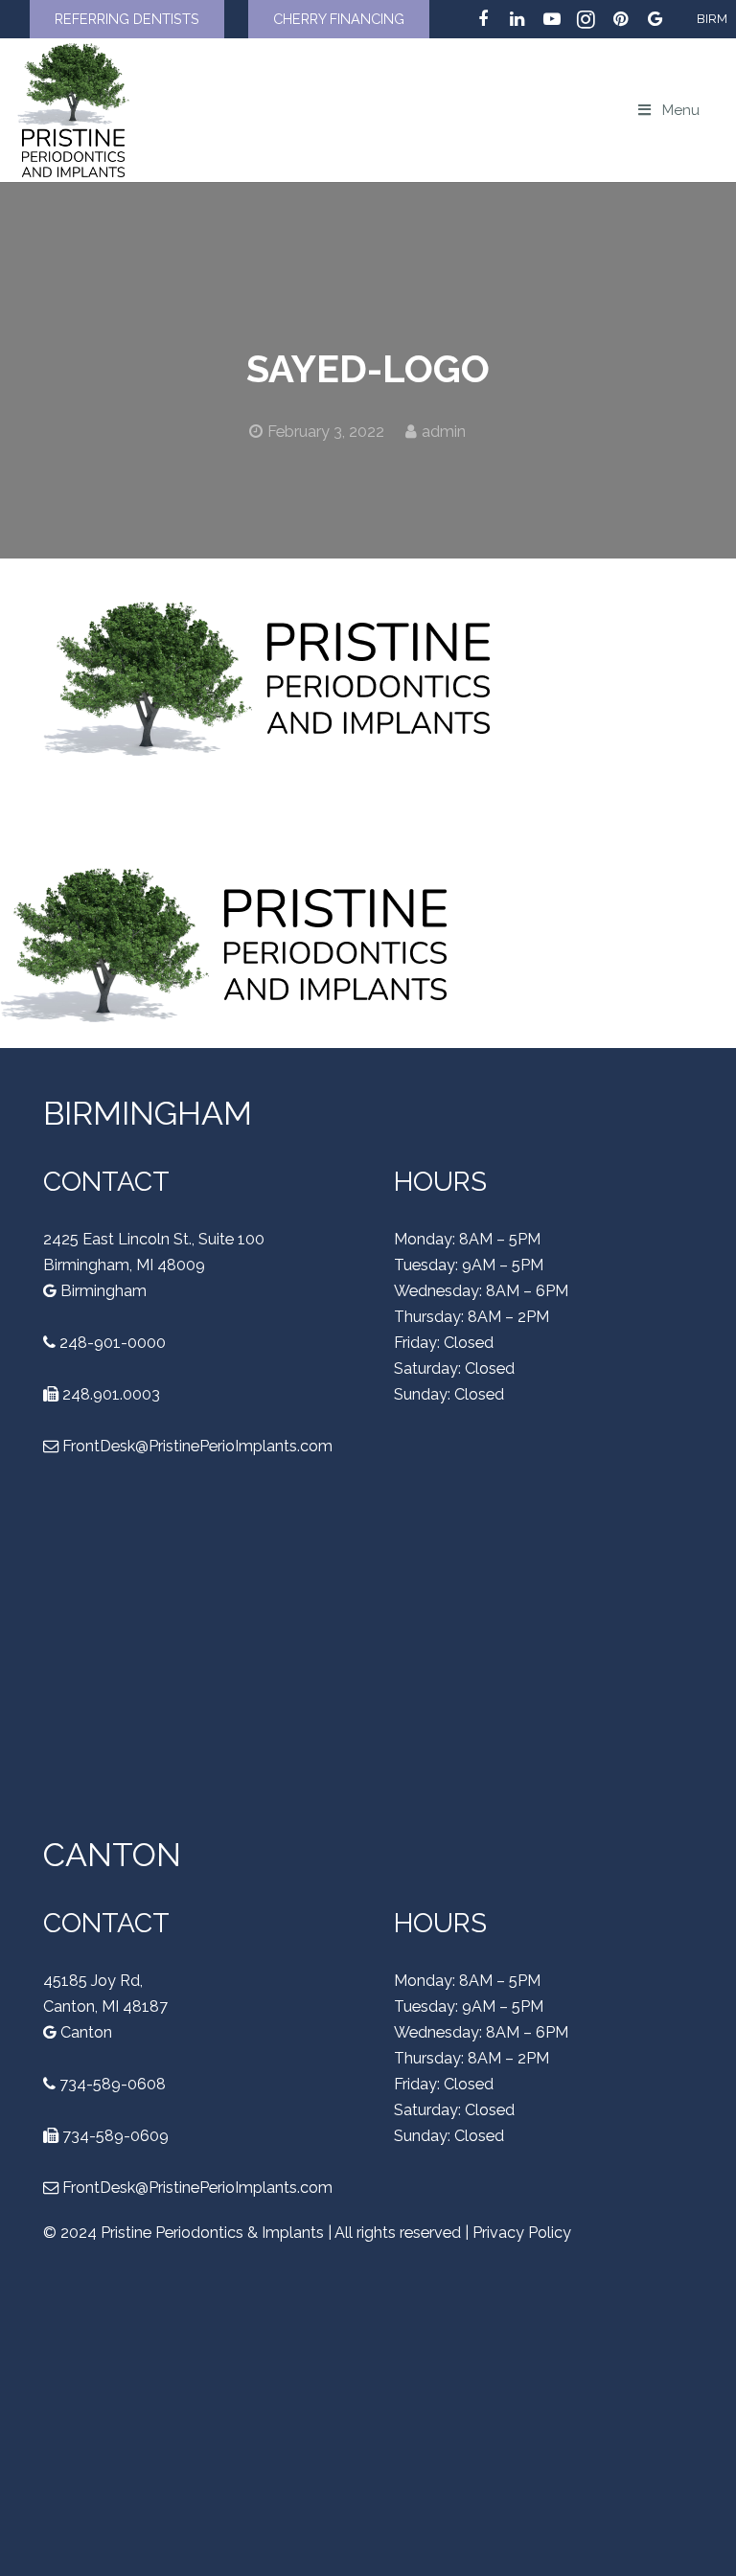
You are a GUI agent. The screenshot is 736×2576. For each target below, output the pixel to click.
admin (444, 432)
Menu (681, 110)
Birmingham (102, 1291)
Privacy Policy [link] (522, 2233)
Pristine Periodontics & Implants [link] (212, 2233)
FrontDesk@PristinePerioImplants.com (197, 1446)
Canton (84, 2032)
